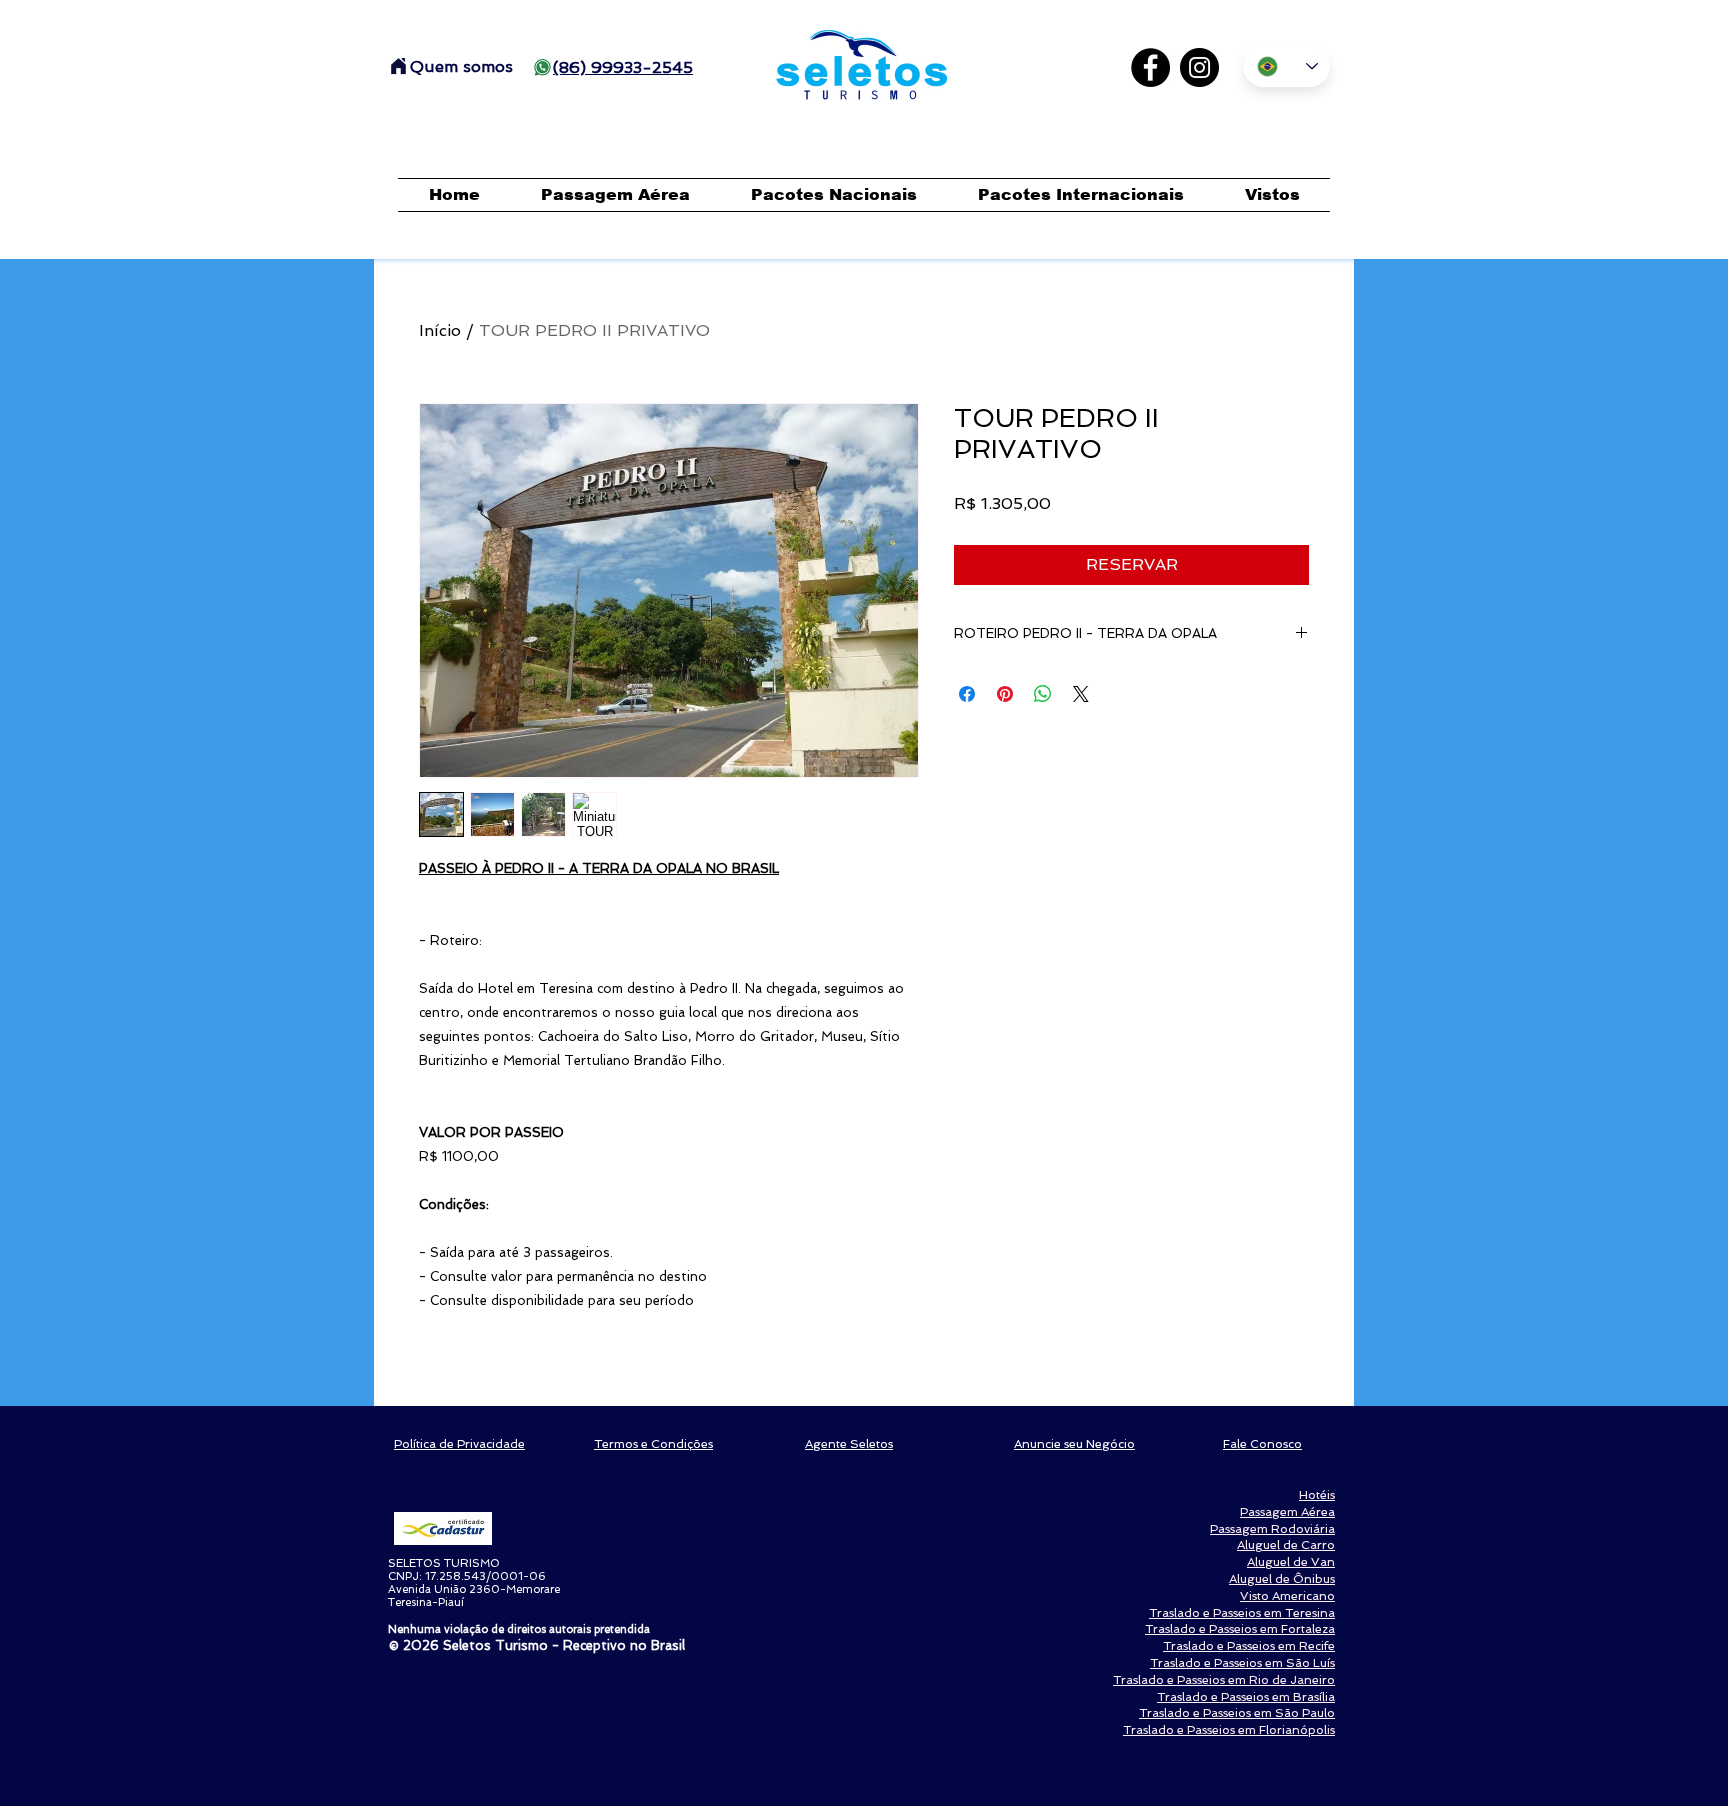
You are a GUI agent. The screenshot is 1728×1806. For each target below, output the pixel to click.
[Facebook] (1150, 67)
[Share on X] (1081, 694)
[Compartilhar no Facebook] (967, 694)
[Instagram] (1199, 67)
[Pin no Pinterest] (1005, 694)
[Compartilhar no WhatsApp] (1043, 694)
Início (440, 330)
